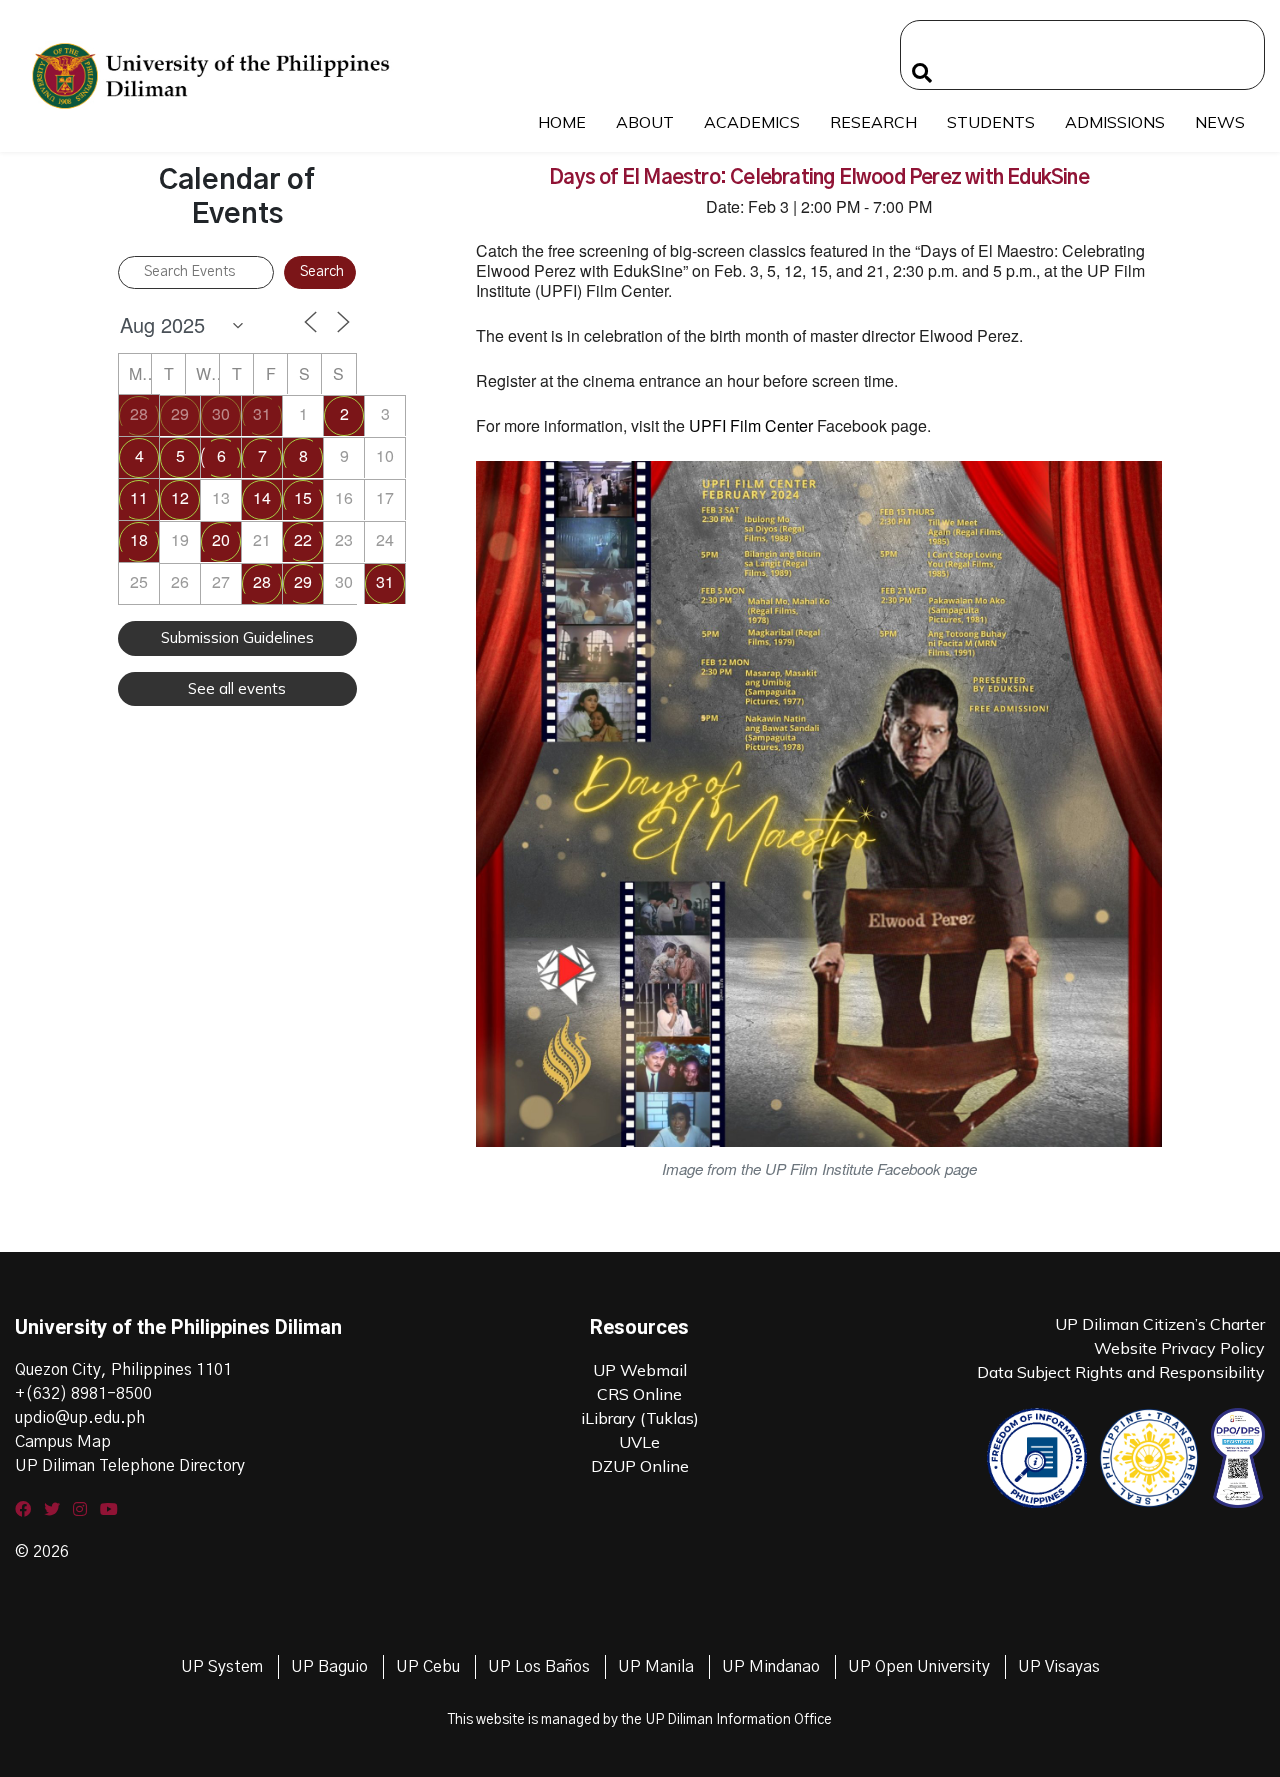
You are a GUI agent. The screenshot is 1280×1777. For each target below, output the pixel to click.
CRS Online (639, 1394)
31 (262, 413)
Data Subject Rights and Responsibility (1121, 1372)
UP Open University (919, 1667)
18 (139, 539)
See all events (237, 688)
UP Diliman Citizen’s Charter (1160, 1324)
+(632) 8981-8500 (83, 1394)
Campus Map (63, 1442)
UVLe (639, 1442)
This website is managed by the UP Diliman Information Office (640, 1720)
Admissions (1115, 122)
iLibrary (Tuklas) (640, 1418)
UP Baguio (329, 1667)
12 (180, 497)
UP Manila (656, 1667)
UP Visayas (1059, 1667)
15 (303, 497)
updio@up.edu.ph (80, 1418)
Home (562, 122)
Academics (752, 122)
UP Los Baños (539, 1667)
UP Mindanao (771, 1667)
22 (303, 539)
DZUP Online (640, 1466)
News (1220, 122)
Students (991, 122)
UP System (222, 1667)
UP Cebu (428, 1667)
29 (180, 413)
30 (221, 413)
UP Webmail (640, 1370)
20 (221, 539)
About (645, 122)
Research (873, 122)
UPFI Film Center (751, 425)
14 (262, 497)
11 (139, 497)
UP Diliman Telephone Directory (130, 1466)
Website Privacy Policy (1179, 1348)
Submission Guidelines (237, 637)
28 (139, 413)
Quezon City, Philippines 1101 (123, 1370)
